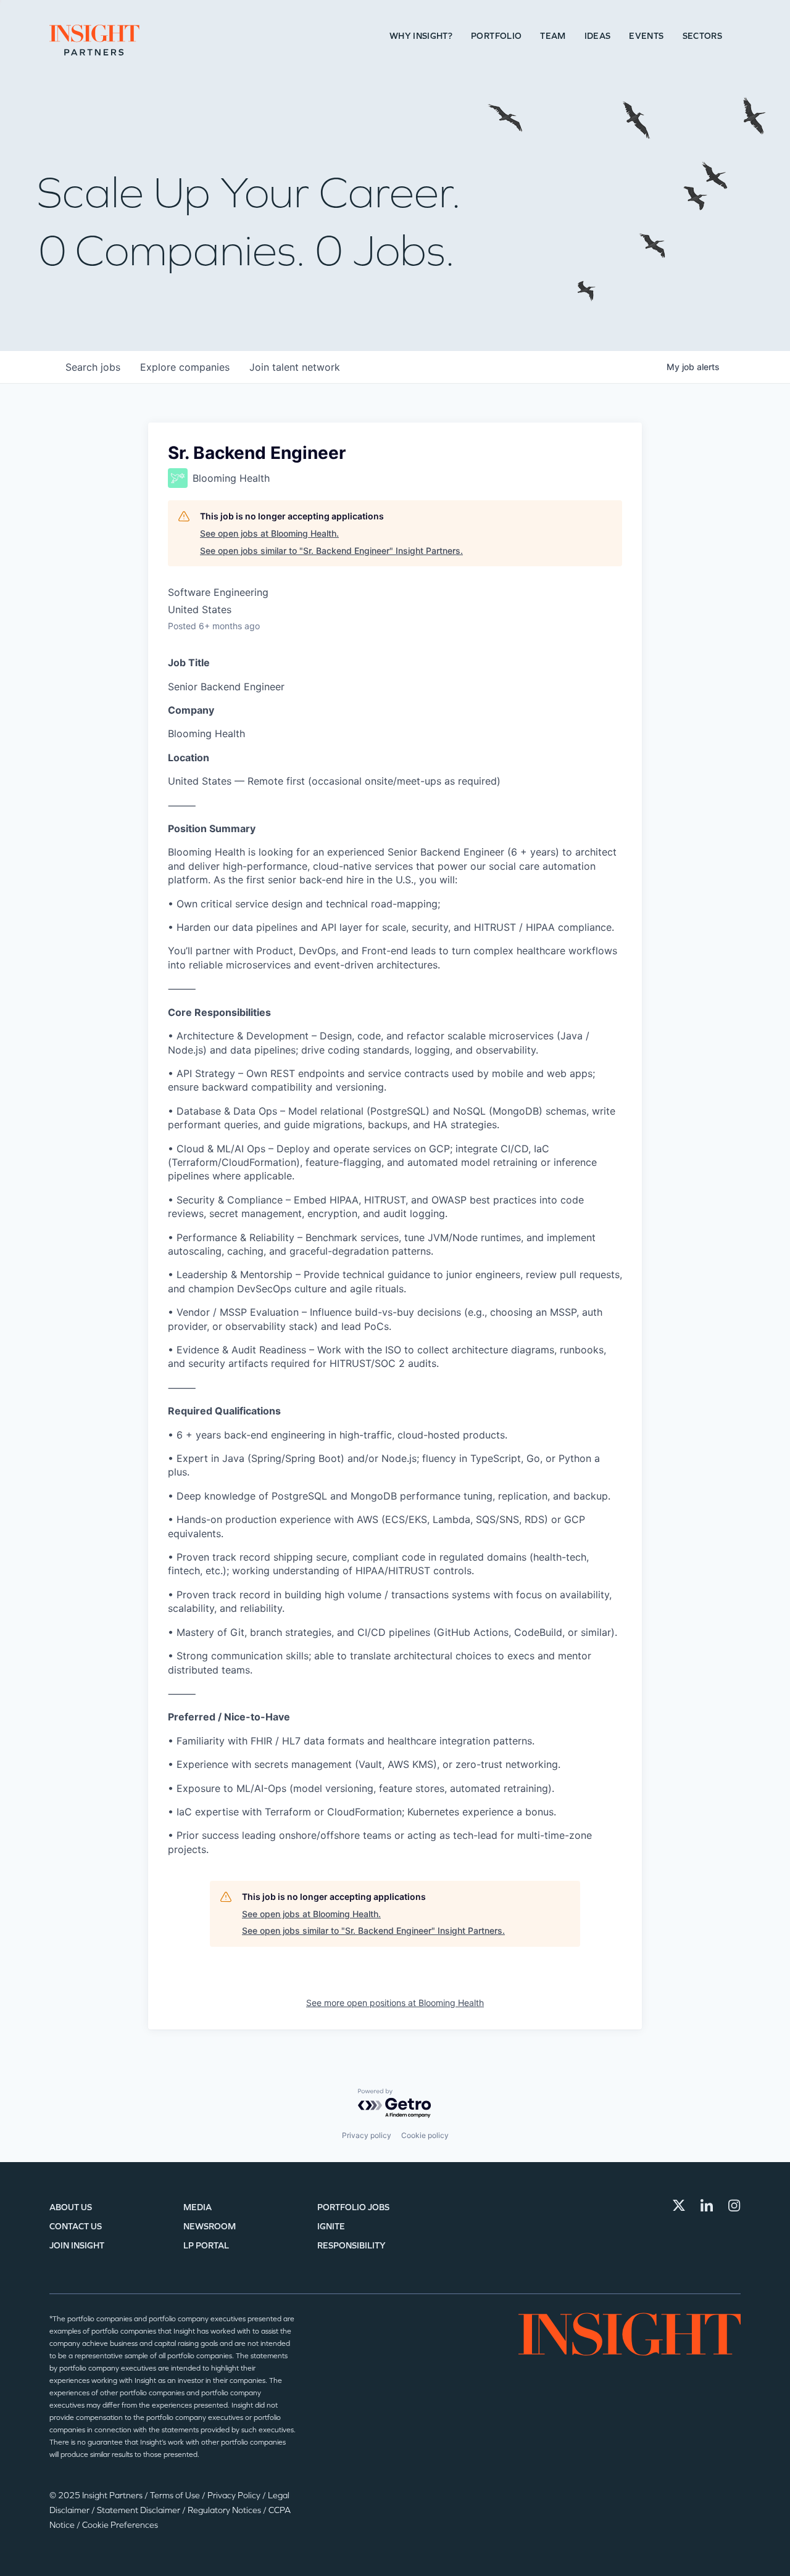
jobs (93, 367)
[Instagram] (734, 2205)
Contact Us (76, 2227)
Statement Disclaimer (139, 2510)
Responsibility (351, 2246)
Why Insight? (421, 36)
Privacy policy (367, 2135)
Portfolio (496, 36)
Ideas (598, 36)
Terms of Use (176, 2495)
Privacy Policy (235, 2495)
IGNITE (331, 2227)
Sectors (702, 36)
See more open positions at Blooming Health (395, 2003)
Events (646, 36)
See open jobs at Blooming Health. (269, 533)
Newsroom (210, 2227)
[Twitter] (679, 2205)
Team (553, 36)
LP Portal (206, 2246)
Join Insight (77, 2246)
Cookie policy (425, 2135)
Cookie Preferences (120, 2525)
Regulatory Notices (225, 2510)
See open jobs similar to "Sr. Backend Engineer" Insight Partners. (331, 551)
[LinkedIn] (707, 2205)
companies (185, 367)
